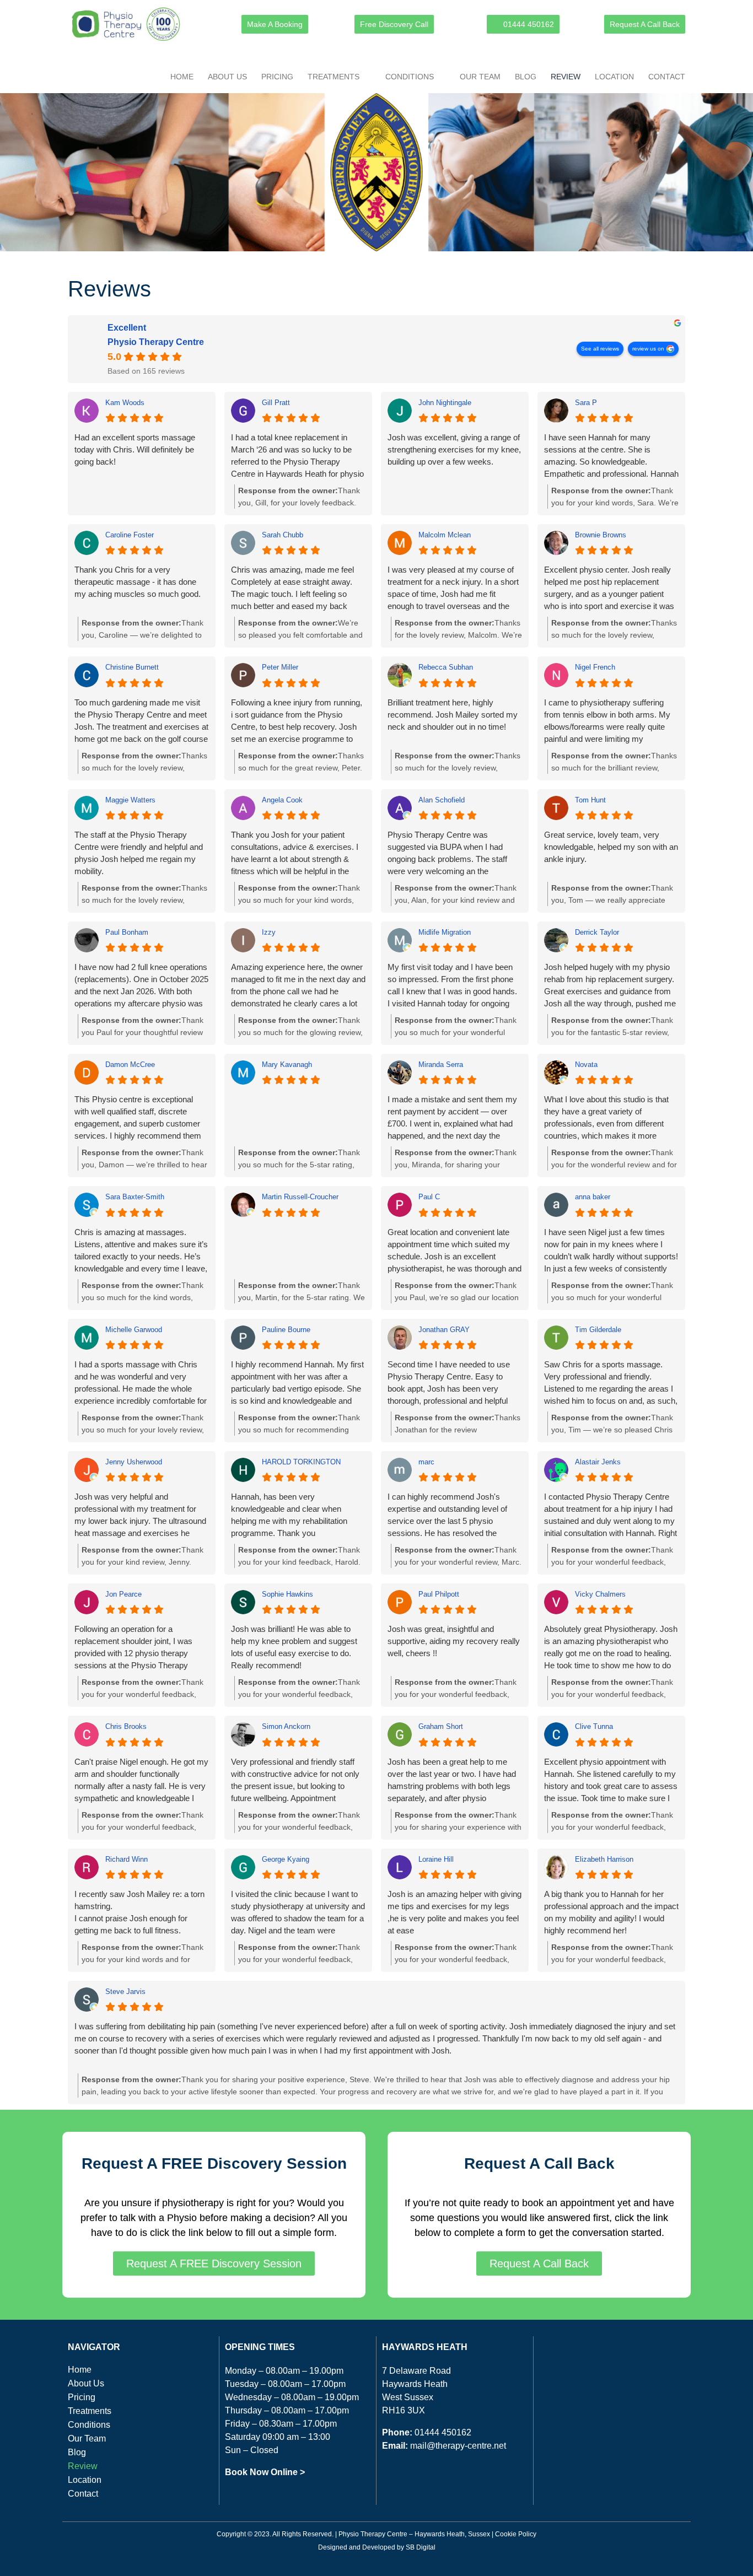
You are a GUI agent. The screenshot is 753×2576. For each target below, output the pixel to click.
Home (182, 77)
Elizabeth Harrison (604, 1859)
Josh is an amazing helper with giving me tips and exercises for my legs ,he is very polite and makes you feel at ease (455, 1912)
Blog (526, 77)
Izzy (269, 932)
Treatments (334, 77)
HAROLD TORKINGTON (301, 1462)
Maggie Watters (130, 800)
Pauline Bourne (286, 1330)
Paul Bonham (127, 932)
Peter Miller (280, 667)
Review (566, 77)
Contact (667, 77)
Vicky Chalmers (600, 1594)
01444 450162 (443, 2432)
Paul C (429, 1197)
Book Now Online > (265, 2472)
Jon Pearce (123, 1594)
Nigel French (595, 667)
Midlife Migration (445, 932)
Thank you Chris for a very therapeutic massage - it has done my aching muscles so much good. (138, 582)
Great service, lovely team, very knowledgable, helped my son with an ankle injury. (611, 847)
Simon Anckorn (286, 1726)
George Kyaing (286, 1859)
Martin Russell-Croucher (300, 1197)
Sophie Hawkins (287, 1594)
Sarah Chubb (283, 535)
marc (426, 1462)
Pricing (277, 77)
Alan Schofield (442, 800)
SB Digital (421, 2547)
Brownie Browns (601, 535)
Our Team (480, 77)
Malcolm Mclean (445, 535)
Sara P (586, 403)
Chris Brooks (126, 1726)
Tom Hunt (590, 800)
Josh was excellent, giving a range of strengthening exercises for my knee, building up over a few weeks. (454, 449)
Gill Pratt (276, 403)
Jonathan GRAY (444, 1330)
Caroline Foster (130, 535)
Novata (586, 1065)
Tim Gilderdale (598, 1330)
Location (614, 77)
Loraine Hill (436, 1859)
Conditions (410, 77)
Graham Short (441, 1726)
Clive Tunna (594, 1726)
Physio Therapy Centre (156, 342)
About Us (227, 77)
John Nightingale (445, 403)
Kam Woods (125, 403)
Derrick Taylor (597, 932)
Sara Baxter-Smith (135, 1197)
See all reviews (600, 349)
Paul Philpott (439, 1594)
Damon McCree (130, 1065)
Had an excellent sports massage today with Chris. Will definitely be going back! (135, 449)
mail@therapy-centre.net (458, 2446)
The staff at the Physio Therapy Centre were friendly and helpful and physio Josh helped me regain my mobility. (139, 853)
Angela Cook (282, 800)
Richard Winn (127, 1859)
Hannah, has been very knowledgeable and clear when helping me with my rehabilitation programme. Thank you (289, 1515)
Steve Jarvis (125, 1992)
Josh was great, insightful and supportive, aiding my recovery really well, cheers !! (454, 1641)
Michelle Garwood (134, 1330)
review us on (648, 349)
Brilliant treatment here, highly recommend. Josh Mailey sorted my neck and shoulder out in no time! (453, 715)
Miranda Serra (441, 1065)
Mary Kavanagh (287, 1065)
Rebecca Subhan (446, 667)
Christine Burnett (132, 667)
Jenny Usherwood (134, 1462)
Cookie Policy (516, 2534)
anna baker (593, 1197)
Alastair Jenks (598, 1462)
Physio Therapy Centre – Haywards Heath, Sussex (414, 2534)
